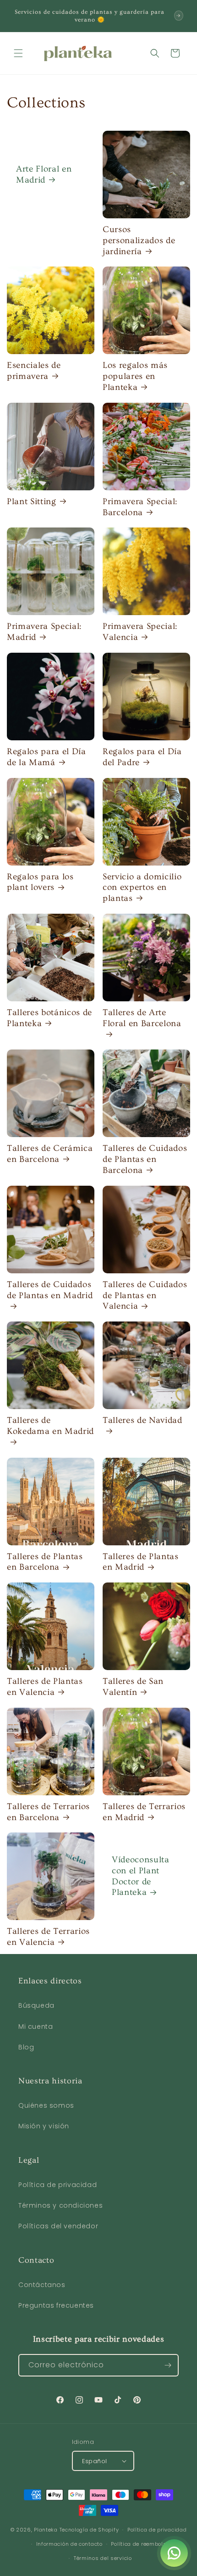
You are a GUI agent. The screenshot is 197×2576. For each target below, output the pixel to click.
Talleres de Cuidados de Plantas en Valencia (145, 1296)
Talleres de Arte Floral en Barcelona (142, 1018)
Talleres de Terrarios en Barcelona (48, 1812)
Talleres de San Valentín (133, 1687)
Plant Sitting (32, 502)
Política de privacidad (57, 2185)
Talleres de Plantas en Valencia (45, 1687)
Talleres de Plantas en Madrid (141, 1562)
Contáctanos (42, 2285)
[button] (18, 53)
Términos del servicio (103, 2558)
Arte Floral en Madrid (44, 175)
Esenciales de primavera (34, 371)
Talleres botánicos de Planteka (49, 1018)
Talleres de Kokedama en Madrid (50, 1426)
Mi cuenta (36, 2026)
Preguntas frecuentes (56, 2305)
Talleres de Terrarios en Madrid (144, 1812)
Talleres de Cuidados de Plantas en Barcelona (145, 1159)
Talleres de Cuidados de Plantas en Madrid (50, 1290)
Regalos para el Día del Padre (142, 757)
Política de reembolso (140, 2544)
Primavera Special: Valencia (140, 632)
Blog (26, 2047)
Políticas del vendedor (58, 2226)
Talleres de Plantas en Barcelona (45, 1562)
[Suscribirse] (168, 2365)
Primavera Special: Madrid (44, 632)
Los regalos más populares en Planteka (135, 376)
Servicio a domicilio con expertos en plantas (142, 888)
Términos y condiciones (60, 2205)
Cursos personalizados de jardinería (139, 241)
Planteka (46, 2530)
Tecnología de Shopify (89, 2530)
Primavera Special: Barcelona (140, 507)
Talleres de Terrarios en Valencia (48, 1937)
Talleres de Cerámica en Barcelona (50, 1154)
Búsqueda (36, 2005)
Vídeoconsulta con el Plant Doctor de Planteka (141, 1876)
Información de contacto (69, 2544)
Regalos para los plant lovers (40, 882)
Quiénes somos (46, 2105)
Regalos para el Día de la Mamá (47, 757)
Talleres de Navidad (142, 1420)
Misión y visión (44, 2126)
